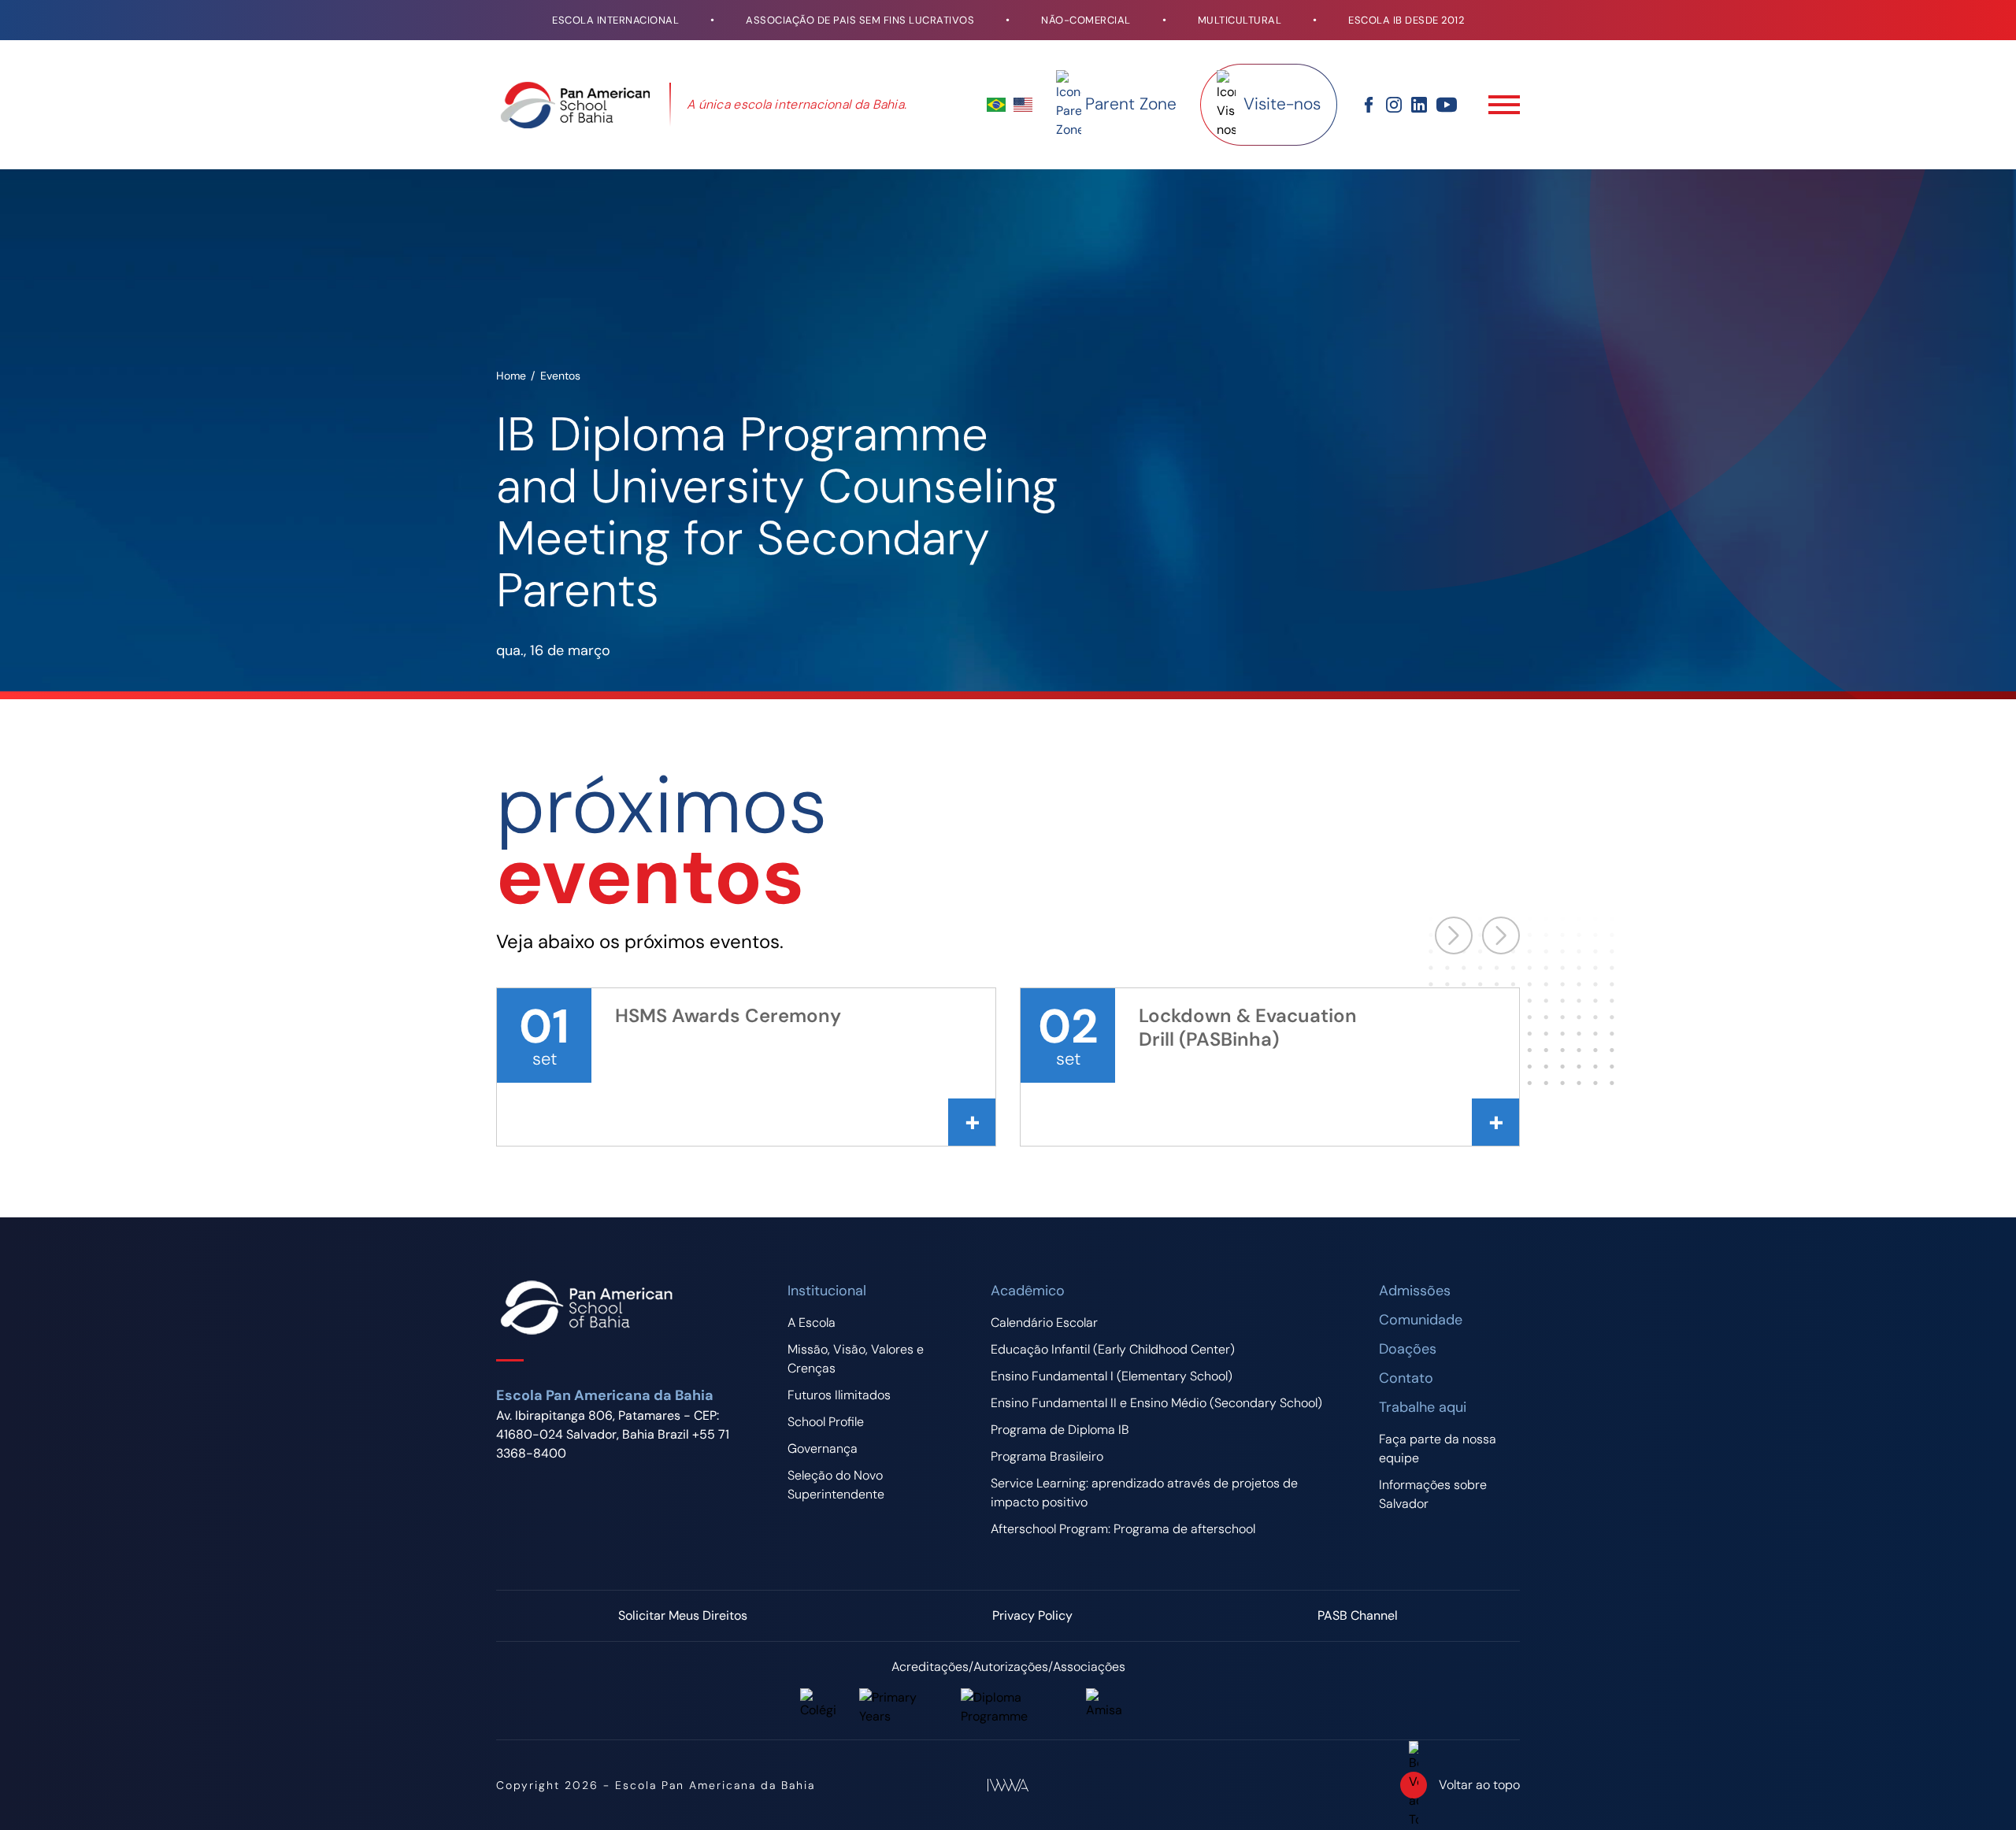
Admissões (1415, 1291)
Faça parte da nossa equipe (1438, 1448)
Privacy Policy (1032, 1615)
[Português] (996, 105)
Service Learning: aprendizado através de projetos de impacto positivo (1144, 1493)
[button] (1501, 935)
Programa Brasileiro (1047, 1456)
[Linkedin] (1419, 105)
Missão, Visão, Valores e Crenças (856, 1359)
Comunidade (1421, 1320)
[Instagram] (1394, 105)
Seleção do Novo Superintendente (836, 1485)
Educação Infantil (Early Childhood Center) (1113, 1349)
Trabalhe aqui (1423, 1407)
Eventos (560, 376)
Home (511, 376)
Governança (823, 1448)
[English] (1023, 105)
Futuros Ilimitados (839, 1395)
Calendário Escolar (1044, 1322)
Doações (1408, 1349)
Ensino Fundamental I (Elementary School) (1112, 1376)
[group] (746, 1067)
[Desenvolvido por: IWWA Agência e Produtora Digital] (1008, 1785)
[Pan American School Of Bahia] (575, 105)
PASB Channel (1358, 1615)
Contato (1406, 1378)
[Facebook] (1369, 105)
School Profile (826, 1422)
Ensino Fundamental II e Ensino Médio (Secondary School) (1156, 1403)
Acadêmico (1028, 1291)
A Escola (812, 1322)
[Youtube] (1447, 105)
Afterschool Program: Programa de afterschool (1123, 1529)
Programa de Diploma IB (1060, 1430)
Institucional (827, 1291)
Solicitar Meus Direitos (683, 1615)
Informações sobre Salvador (1433, 1494)
